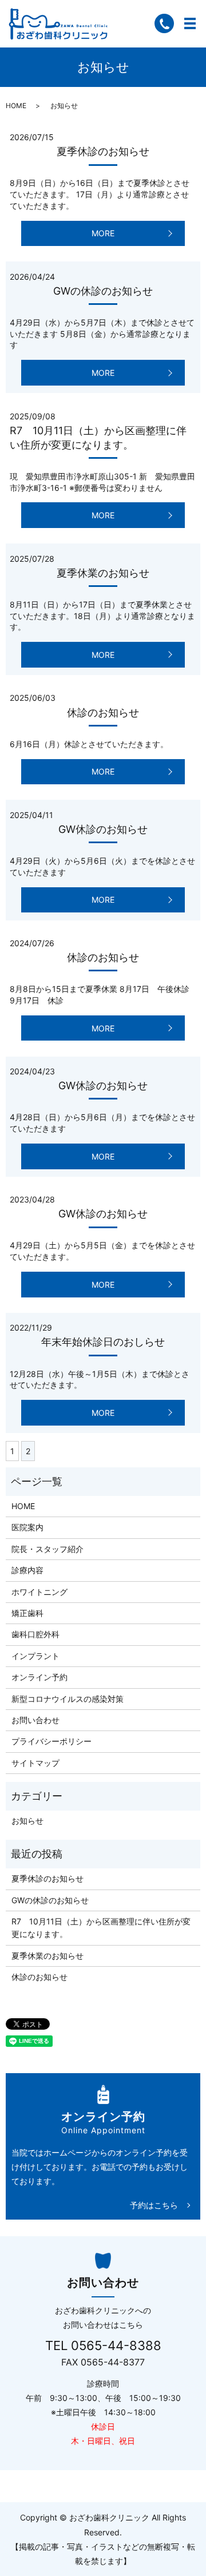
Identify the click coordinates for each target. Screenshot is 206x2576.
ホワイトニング (39, 1592)
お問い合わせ (35, 1720)
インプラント (35, 1656)
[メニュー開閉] (190, 23)
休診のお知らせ (103, 713)
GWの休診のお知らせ (103, 291)
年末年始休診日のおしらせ (103, 1342)
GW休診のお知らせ (103, 829)
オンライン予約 (39, 1677)
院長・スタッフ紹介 (47, 1549)
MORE (103, 233)
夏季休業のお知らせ (103, 573)
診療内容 (27, 1570)
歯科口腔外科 (35, 1634)
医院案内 (27, 1527)
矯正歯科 (27, 1613)
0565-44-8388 (116, 2345)
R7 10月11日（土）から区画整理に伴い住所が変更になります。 (101, 1928)
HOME (16, 106)
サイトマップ (35, 1763)
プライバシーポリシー (51, 1741)
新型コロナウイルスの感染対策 (68, 1699)
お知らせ (27, 1821)
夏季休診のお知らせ (103, 151)
